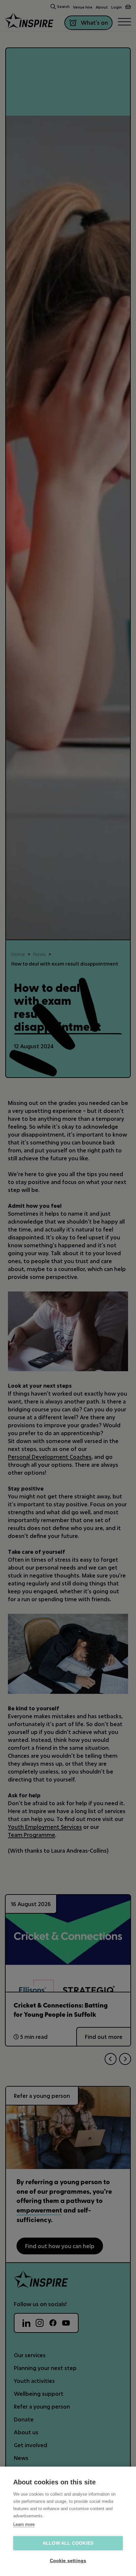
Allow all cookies (68, 2543)
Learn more (24, 2524)
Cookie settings (68, 2561)
